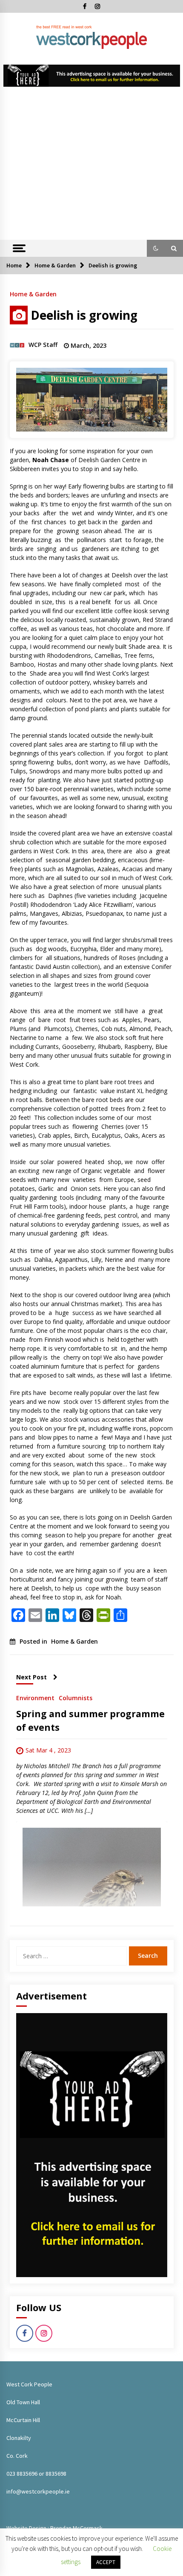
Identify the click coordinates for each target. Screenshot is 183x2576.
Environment (35, 1697)
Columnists (76, 1697)
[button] (156, 248)
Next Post (31, 1677)
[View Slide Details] (92, 76)
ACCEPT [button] (106, 2562)
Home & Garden (33, 294)
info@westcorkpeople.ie (38, 2491)
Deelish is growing (84, 315)
